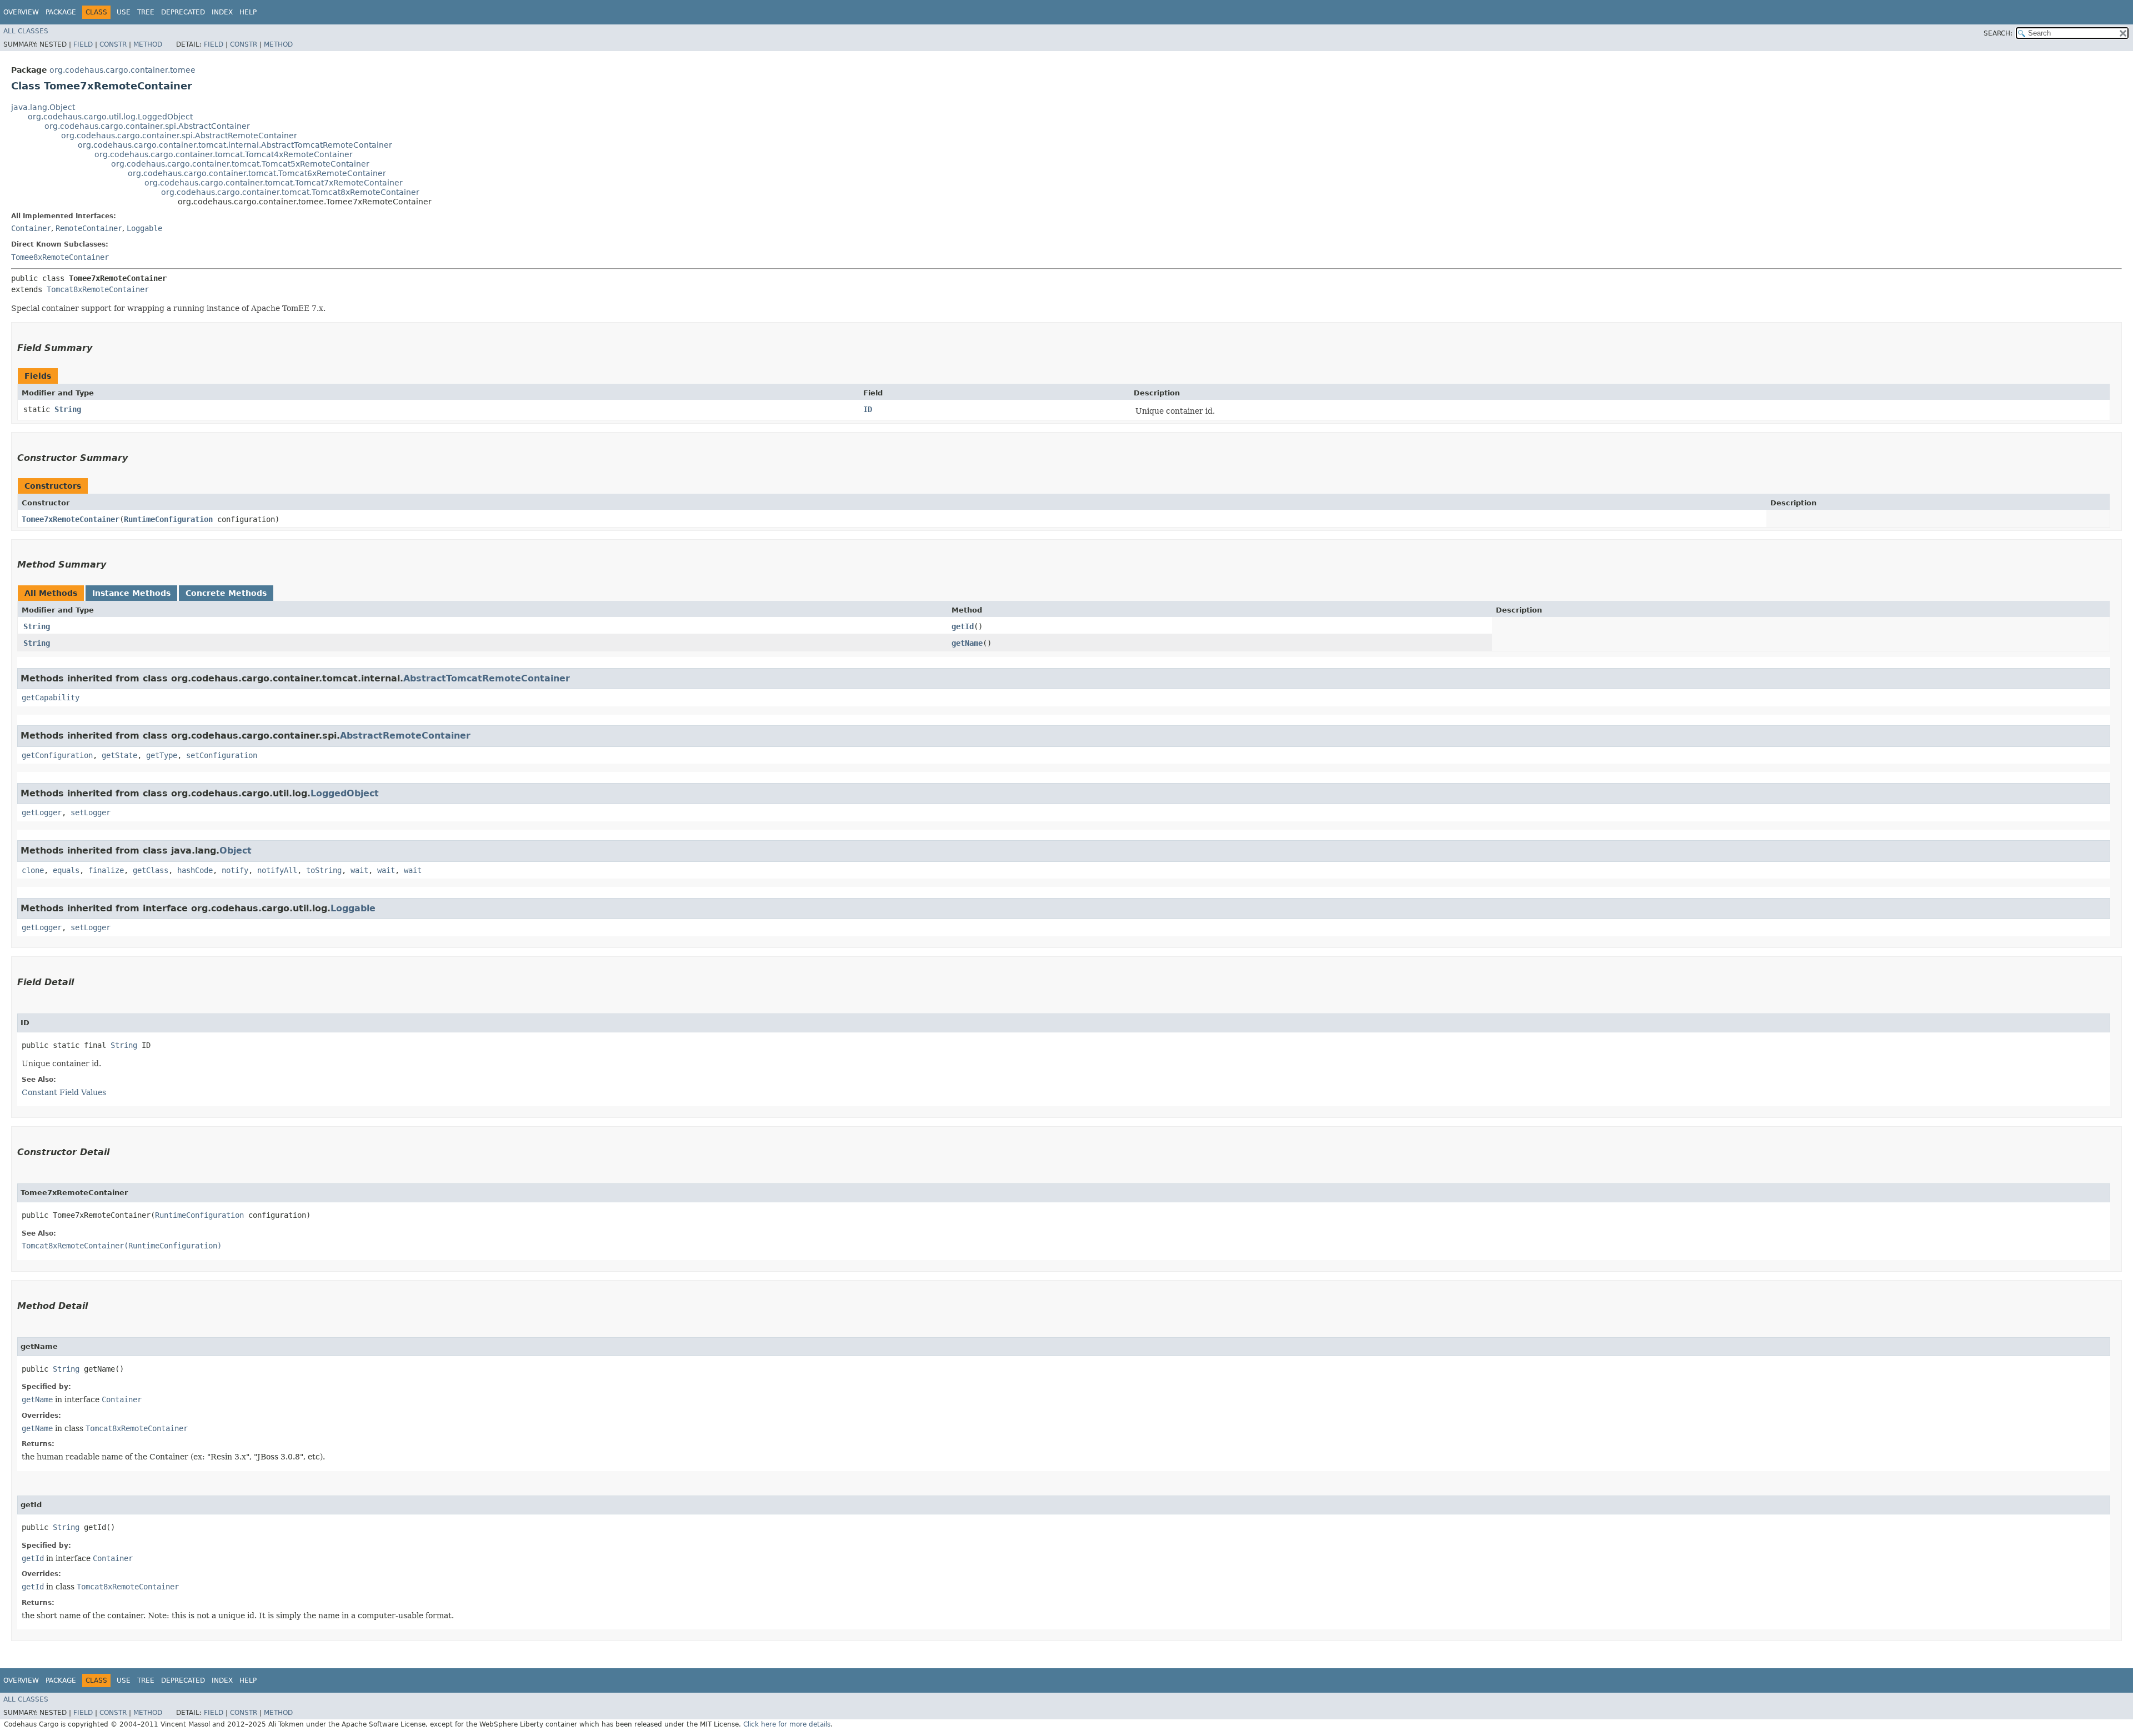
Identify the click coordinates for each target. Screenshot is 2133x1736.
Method (148, 44)
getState (119, 755)
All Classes (26, 31)
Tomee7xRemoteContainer (71, 519)
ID (868, 409)
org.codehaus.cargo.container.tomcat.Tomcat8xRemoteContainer (290, 192)
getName (967, 643)
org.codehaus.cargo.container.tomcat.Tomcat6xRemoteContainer (257, 173)
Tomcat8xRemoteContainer (98, 289)
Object (236, 851)
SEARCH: (1998, 33)
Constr (113, 44)
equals (66, 870)
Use (124, 12)
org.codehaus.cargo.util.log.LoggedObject (110, 117)
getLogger (42, 812)
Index (222, 12)
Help (248, 12)
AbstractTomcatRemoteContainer (487, 678)
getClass (151, 870)
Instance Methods (131, 593)
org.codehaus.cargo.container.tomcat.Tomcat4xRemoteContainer (224, 154)
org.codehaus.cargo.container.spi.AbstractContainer (147, 126)
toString (324, 870)
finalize (106, 870)
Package (61, 12)
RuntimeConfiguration (168, 519)
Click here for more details (787, 1724)
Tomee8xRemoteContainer (60, 257)
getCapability (51, 698)
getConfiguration (57, 755)
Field (83, 44)
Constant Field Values (64, 1092)
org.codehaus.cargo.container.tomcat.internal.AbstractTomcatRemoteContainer (235, 145)
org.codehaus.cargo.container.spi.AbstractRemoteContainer (179, 136)
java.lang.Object (43, 107)
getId (963, 626)
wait (359, 870)
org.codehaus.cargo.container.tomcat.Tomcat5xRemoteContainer (240, 164)
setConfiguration (222, 755)
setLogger (91, 812)
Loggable (144, 228)
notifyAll (277, 870)
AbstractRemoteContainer (405, 736)
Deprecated (183, 12)
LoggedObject (345, 793)
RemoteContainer (89, 228)
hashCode (195, 870)
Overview (21, 12)
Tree (146, 12)
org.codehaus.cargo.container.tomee (122, 70)
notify (235, 870)
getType (162, 755)
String (68, 409)
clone (33, 870)
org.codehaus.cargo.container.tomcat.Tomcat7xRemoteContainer (274, 183)
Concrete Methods (226, 593)
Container (31, 228)
